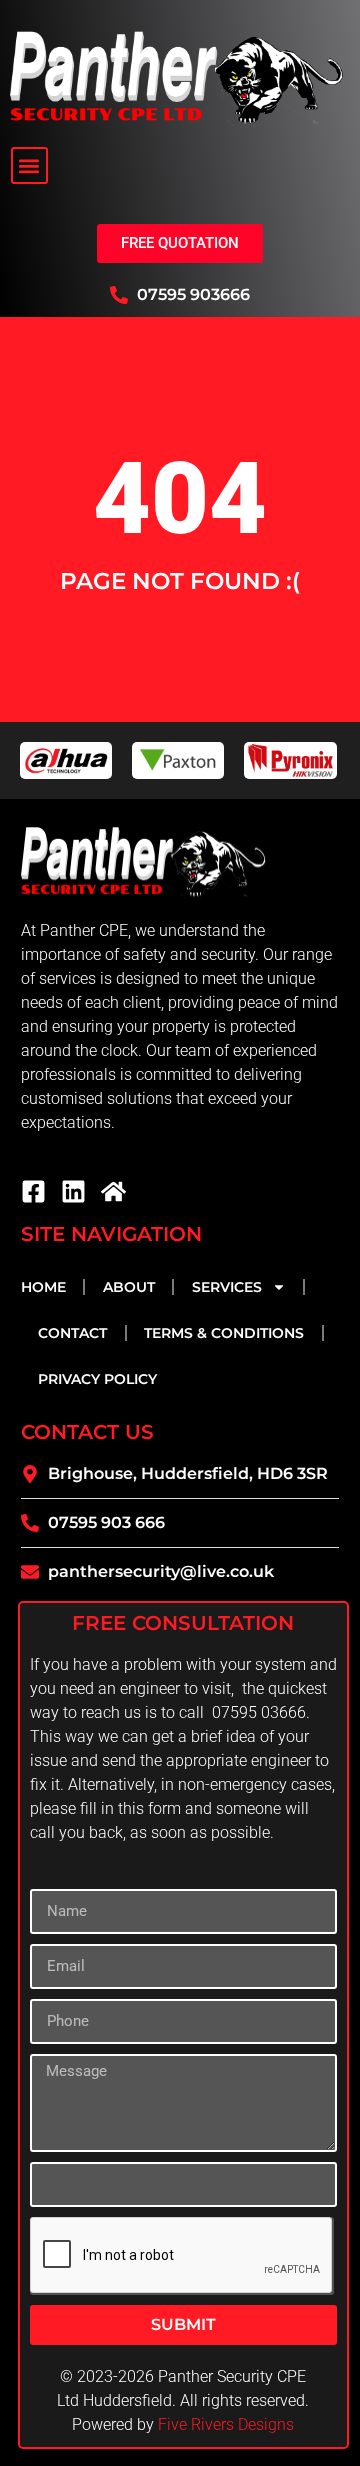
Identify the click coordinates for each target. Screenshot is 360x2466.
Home (43, 1287)
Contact (72, 1333)
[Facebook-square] (33, 1191)
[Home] (113, 1191)
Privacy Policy (97, 1379)
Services (227, 1287)
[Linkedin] (73, 1191)
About (129, 1287)
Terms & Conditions (224, 1333)
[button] (29, 165)
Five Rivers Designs (226, 2424)
